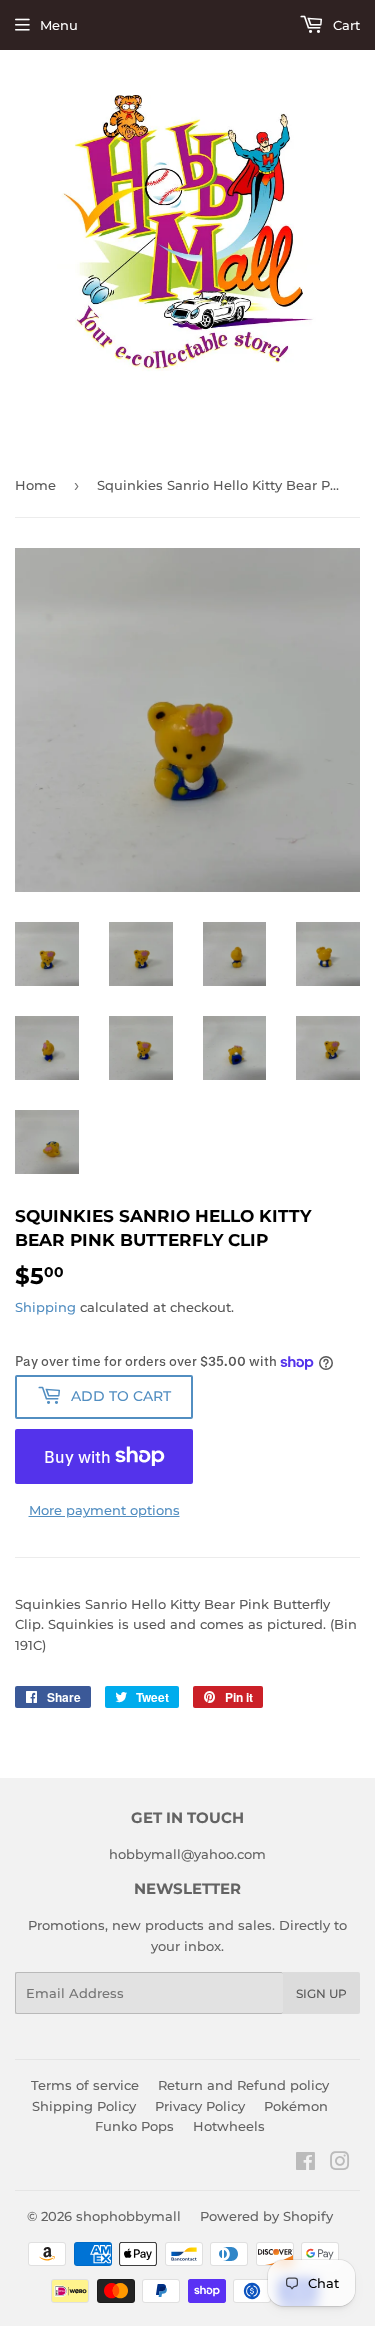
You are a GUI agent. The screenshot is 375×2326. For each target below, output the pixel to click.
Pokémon (296, 2106)
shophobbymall (128, 2216)
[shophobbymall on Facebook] (305, 2164)
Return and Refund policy (243, 2085)
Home (35, 485)
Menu (59, 25)
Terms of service (85, 2085)
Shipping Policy (84, 2106)
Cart (344, 25)
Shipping (45, 1307)
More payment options (104, 1510)
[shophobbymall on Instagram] (340, 2164)
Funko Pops (134, 2126)
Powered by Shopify (266, 2216)
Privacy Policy (200, 2106)
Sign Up (321, 1993)
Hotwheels (229, 2126)
